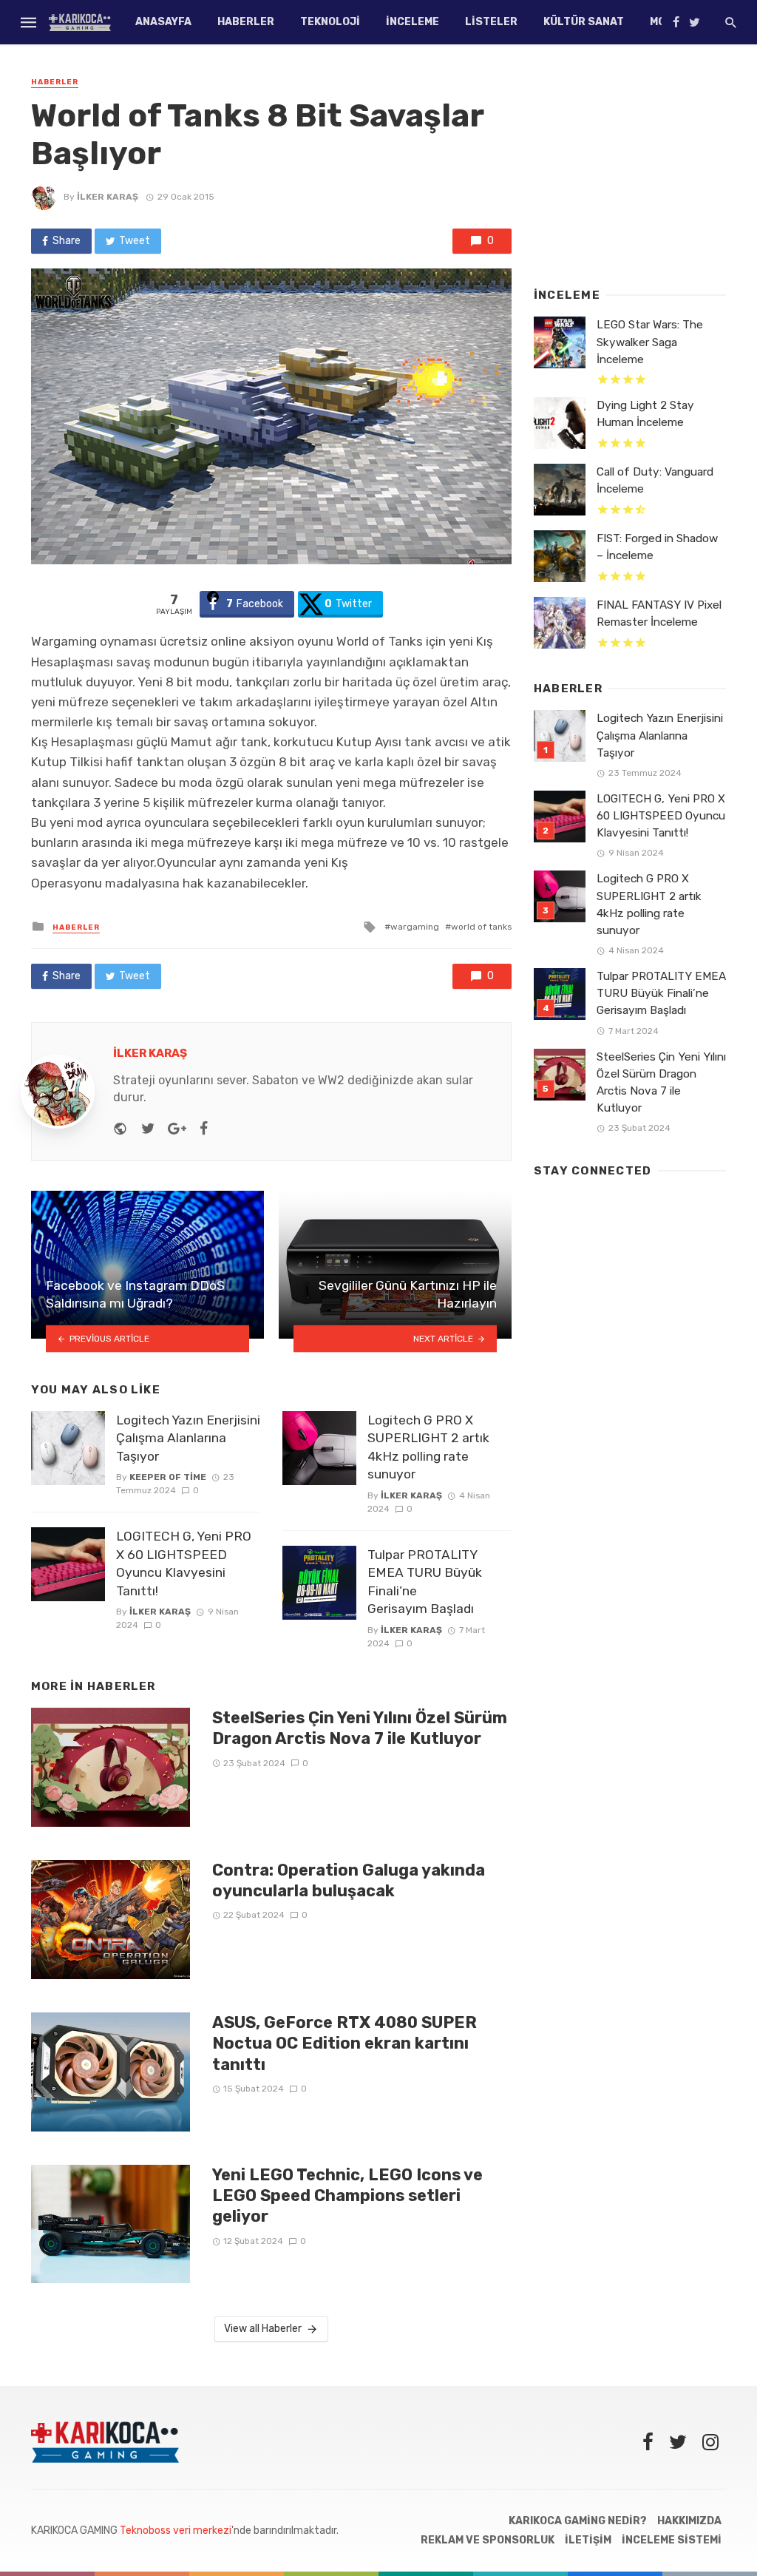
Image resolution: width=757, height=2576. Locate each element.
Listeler (491, 22)
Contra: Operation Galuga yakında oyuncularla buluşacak (349, 1880)
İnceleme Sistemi (672, 2540)
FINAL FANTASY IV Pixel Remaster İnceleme (659, 613)
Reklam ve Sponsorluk (488, 2540)
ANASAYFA (163, 22)
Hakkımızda (689, 2521)
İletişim (588, 2540)
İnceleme (413, 22)
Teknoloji (330, 22)
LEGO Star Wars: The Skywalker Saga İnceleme (650, 342)
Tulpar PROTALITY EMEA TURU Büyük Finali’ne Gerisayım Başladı (425, 1582)
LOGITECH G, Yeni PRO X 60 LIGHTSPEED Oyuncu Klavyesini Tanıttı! (184, 1563)
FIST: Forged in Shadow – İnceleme (657, 547)
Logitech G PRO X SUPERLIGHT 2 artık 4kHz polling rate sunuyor (428, 1447)
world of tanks (481, 927)
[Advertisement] (630, 166)
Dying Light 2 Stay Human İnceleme (645, 414)
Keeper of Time (168, 1477)
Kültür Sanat (584, 22)
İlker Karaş (108, 197)
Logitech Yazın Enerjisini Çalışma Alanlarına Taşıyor (188, 1438)
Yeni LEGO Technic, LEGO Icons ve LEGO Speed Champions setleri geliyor (347, 2196)
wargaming (415, 927)
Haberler (246, 22)
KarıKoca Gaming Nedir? (578, 2521)
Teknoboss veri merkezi (176, 2531)
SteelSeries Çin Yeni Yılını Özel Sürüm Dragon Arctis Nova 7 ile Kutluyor (360, 1728)
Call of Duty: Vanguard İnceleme (655, 480)
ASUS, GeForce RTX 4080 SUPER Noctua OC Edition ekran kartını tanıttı (344, 2043)
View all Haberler (263, 2329)
